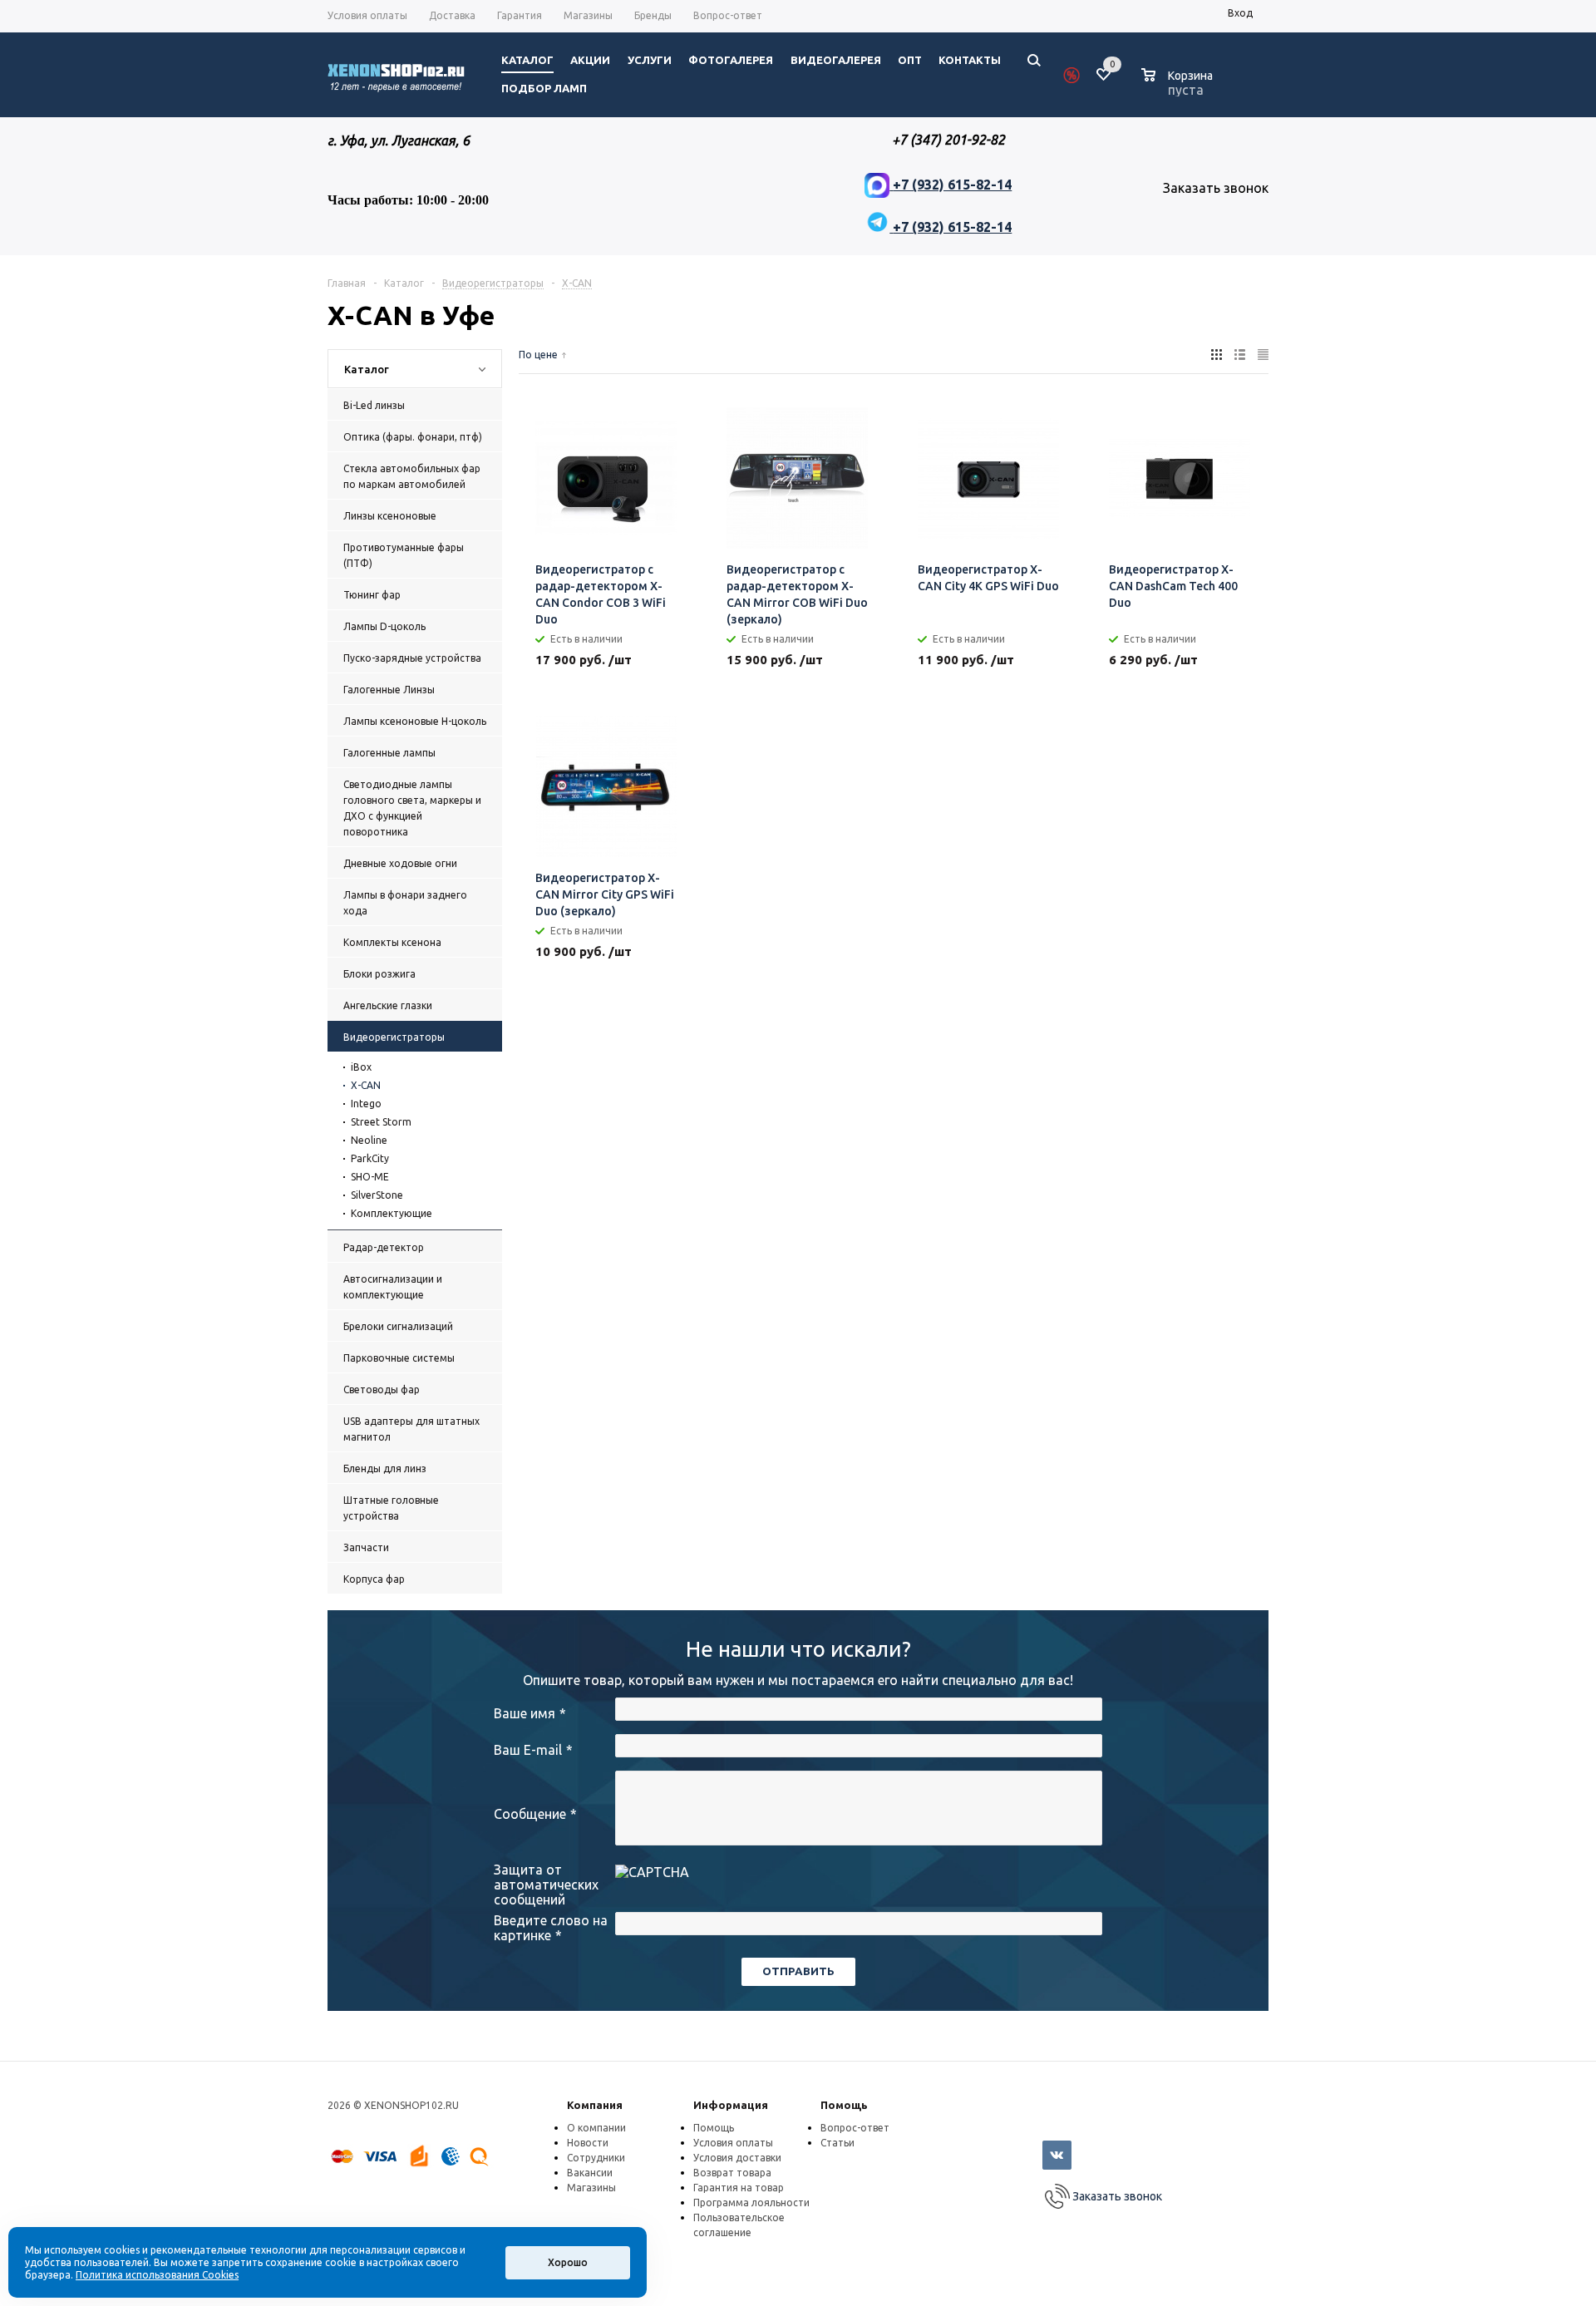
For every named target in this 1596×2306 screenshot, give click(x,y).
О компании (596, 2128)
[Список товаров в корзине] (1179, 87)
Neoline (369, 1140)
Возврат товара (732, 2173)
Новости (588, 2143)
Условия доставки (737, 2158)
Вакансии (590, 2173)
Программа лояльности (751, 2203)
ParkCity (370, 1158)
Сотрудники (596, 2158)
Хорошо (568, 2262)
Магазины (591, 2188)
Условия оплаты (733, 2143)
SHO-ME (370, 1177)
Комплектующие (392, 1213)
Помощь (844, 2105)
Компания (595, 2105)
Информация (731, 2105)
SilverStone (377, 1195)
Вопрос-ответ (855, 2128)
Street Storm (381, 1122)
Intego (366, 1104)
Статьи (837, 2143)
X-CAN (366, 1085)
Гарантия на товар (739, 2188)
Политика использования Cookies (157, 2275)
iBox (361, 1067)
